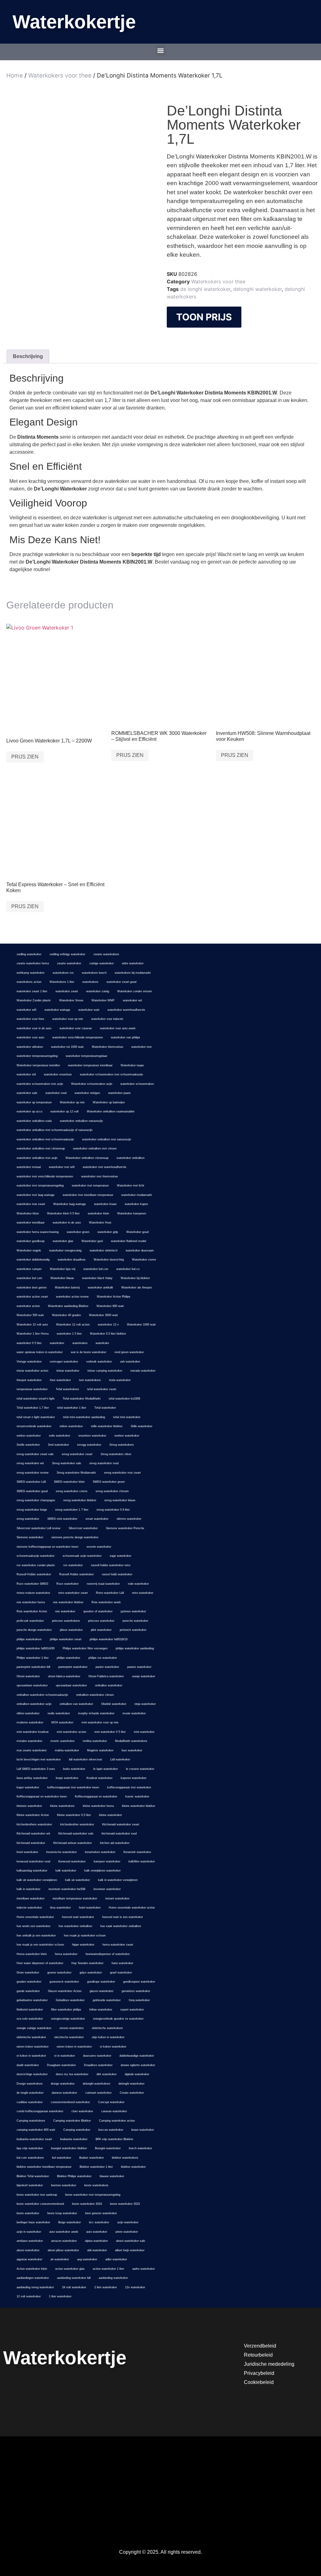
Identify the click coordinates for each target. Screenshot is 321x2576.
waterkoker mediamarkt (137, 1195)
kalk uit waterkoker (78, 1880)
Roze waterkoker (68, 1584)
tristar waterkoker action (32, 1371)
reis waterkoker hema (31, 1602)
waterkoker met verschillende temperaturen (45, 1176)
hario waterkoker (122, 1963)
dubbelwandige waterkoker (137, 2056)
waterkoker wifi (26, 1010)
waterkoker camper (29, 1269)
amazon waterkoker (64, 2241)
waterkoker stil (26, 1074)
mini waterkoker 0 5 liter (110, 1732)
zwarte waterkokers (106, 954)
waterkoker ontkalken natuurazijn (81, 1121)
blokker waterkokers (125, 2158)
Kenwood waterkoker (72, 1861)
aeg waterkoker (87, 2259)
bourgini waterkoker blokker (69, 2148)
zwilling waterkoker (29, 954)
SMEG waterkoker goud (32, 1491)
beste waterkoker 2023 (125, 2204)
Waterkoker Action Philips (114, 1297)
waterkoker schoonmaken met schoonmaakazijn (111, 1074)
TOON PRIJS (204, 317)
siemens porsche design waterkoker (75, 1537)
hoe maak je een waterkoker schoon (40, 1945)
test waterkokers (90, 1380)
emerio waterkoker (72, 2028)
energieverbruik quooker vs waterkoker (118, 2019)
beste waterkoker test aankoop (37, 2195)
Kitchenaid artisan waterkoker (73, 1843)
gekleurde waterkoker (107, 2000)
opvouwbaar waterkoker (71, 1685)
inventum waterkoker (107, 1889)
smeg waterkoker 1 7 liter (72, 1510)
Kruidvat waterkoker (100, 1778)
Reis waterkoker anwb (106, 1602)
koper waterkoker (28, 1787)
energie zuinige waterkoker (34, 2028)
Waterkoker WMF (103, 1000)
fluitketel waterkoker (30, 2010)
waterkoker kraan (105, 1204)
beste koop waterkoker (62, 2213)
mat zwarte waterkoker (32, 1750)
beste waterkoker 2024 (87, 2204)
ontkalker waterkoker (109, 1685)
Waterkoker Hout (100, 1223)
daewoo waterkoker (64, 2093)
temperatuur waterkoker (32, 1389)
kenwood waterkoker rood (33, 1861)
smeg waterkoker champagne (36, 1500)
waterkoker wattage (57, 1010)
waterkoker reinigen (87, 1093)
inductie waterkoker (29, 1908)
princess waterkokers (66, 1621)
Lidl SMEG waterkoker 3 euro (36, 1769)
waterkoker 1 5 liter (69, 1334)
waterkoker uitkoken (30, 1047)
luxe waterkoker (132, 1750)
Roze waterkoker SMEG (32, 1584)
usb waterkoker (130, 1362)
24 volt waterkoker (74, 2287)
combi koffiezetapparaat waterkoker (40, 2111)
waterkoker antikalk (100, 1288)
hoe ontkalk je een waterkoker (36, 1936)
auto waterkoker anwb (64, 2232)
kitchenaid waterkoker (31, 1843)
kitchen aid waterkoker (115, 1843)
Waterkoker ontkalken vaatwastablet (111, 1111)
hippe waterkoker (83, 1945)
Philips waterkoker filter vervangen (85, 1648)
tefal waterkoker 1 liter (72, 1408)
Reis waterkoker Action (32, 1611)
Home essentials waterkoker (35, 1917)
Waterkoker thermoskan (108, 1047)
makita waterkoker (67, 1750)
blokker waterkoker (133, 2167)
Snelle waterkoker (28, 1445)
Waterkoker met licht (131, 1186)
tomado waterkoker (143, 1371)
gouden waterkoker (29, 1982)
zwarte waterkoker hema (33, 963)
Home (15, 75)
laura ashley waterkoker (32, 1778)
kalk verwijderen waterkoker (103, 1871)
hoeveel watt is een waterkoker (123, 1917)
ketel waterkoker (27, 1852)
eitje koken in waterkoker (108, 2037)
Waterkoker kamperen (132, 1213)
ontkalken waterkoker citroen (95, 1695)
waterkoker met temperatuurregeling (40, 1186)
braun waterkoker (143, 2130)
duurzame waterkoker (97, 2056)
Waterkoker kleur (28, 1213)
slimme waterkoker (129, 1519)
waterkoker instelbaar (31, 1223)
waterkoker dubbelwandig (33, 1260)
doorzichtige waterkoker (32, 2074)
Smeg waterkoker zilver (116, 1454)
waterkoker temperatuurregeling (37, 1056)
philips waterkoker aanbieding (135, 1648)
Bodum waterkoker (92, 2158)
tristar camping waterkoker (105, 1371)
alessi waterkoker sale (131, 2241)
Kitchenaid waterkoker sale (76, 1834)
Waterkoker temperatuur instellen (38, 1065)
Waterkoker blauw (62, 1278)
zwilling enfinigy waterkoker (67, 954)
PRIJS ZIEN (25, 757)
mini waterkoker (144, 1732)
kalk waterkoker (66, 1871)
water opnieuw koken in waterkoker (40, 1352)
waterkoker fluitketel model (129, 1241)
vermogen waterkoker (64, 1362)
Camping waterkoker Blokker (72, 2121)
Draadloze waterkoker (98, 2065)
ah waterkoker (60, 2259)
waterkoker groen (78, 1232)
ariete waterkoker (127, 2232)
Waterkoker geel (92, 1241)
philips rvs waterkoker (103, 1658)
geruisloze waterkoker (136, 1991)
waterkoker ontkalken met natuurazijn (107, 1139)
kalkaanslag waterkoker (32, 1871)
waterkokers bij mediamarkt (133, 973)
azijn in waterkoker (29, 2232)
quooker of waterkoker (98, 1611)
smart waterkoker (97, 1519)
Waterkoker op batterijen (109, 1102)
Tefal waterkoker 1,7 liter (33, 1408)
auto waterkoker (97, 2232)
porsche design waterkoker (34, 1630)
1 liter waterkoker (60, 2296)
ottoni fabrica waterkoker (64, 1676)
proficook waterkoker (30, 1621)
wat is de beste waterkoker (89, 1352)
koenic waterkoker (137, 1797)
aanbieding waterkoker (113, 2278)
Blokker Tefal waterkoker (33, 2176)
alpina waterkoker (96, 2241)
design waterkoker (63, 2084)
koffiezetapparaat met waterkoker (129, 1787)
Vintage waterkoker (29, 1362)
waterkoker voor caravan (76, 1028)
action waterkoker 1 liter (108, 2269)
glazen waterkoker (102, 1991)
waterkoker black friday (97, 1278)
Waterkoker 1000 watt (141, 1325)
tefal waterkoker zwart (102, 1389)
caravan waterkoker (114, 2111)
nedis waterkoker (59, 1713)
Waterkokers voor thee (60, 75)
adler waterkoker (116, 2259)
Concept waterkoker (111, 2102)
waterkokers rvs (63, 973)
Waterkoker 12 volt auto (32, 1325)
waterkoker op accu (29, 1111)
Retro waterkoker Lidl (110, 1593)
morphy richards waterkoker (96, 1713)
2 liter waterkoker (106, 2287)
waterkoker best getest (32, 1288)
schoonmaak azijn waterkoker (82, 1556)
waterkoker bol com (29, 1278)
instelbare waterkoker (31, 1899)
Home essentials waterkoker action (132, 1908)
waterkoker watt (89, 1010)
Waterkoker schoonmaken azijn (92, 1084)
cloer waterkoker (82, 2111)
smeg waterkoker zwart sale (35, 1454)
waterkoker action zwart (32, 1297)
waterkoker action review (72, 1297)
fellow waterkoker (101, 2010)
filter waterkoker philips (66, 2010)
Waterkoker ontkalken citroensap (87, 1158)
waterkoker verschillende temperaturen (78, 1037)
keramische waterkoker (62, 1852)
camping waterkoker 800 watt (36, 2130)
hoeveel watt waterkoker (78, 1917)
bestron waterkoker (64, 2185)
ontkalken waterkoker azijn (34, 1704)
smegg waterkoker (89, 1445)
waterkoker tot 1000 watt (67, 1047)
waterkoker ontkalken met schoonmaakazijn (45, 1139)
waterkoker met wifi (62, 1167)
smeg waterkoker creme (72, 1491)
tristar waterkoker (68, 1371)
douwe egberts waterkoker (138, 2065)
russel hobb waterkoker (117, 1574)
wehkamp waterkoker (31, 973)
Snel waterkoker (58, 1445)
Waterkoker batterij (67, 1288)
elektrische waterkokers (107, 2028)
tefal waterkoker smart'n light (36, 1399)
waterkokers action (29, 982)
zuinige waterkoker (102, 963)
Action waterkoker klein (32, 2269)
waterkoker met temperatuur (90, 1186)
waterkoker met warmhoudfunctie (105, 1167)
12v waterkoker (135, 2287)
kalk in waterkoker (29, 1889)
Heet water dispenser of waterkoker (40, 1963)
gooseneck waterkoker (64, 1982)
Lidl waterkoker (120, 1759)
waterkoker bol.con (96, 1269)
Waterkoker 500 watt (30, 1315)
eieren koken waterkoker (33, 2047)
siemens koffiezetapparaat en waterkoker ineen (47, 1547)
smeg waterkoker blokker (80, 1500)
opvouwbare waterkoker (32, 1685)
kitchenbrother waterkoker (77, 1824)
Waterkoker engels (29, 1251)
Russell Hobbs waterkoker (34, 1574)
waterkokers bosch (94, 973)
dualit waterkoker (28, 2065)
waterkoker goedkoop (31, 1241)
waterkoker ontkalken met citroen (95, 1149)
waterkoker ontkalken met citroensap (41, 1149)
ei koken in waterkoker (31, 2056)
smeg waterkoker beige (32, 1510)
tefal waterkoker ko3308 (124, 1399)
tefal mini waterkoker (127, 1417)
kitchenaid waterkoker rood (119, 1834)
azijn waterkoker (128, 2222)
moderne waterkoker (30, 1722)
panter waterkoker (107, 1667)
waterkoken (80, 1343)
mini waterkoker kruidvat (33, 1732)
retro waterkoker (143, 1593)
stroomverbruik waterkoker (34, 1426)
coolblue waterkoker (30, 2102)
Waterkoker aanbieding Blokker (68, 1306)
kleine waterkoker (111, 1815)
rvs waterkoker (73, 1565)
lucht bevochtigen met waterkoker (39, 1759)
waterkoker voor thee (30, 1019)
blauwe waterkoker (112, 2176)
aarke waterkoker (144, 2269)
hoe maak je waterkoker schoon (85, 1936)
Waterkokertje (74, 22)
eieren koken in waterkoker (74, 2047)
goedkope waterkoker (101, 1982)
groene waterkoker (59, 1973)
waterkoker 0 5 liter (29, 1343)
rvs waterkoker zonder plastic (36, 1565)
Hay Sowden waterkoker (87, 1963)
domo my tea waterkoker (72, 2074)
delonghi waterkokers (97, 2084)
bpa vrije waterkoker (30, 2148)
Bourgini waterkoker (108, 2148)
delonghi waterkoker (258, 289)
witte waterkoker (133, 963)
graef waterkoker (121, 1973)
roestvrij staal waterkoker (103, 1584)
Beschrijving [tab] (28, 356)
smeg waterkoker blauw (120, 1500)
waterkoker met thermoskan (100, 1176)
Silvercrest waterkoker (83, 1528)
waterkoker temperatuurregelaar (87, 1056)
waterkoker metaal (29, 1167)
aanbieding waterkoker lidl (74, 2278)
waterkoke (102, 1343)
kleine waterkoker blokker (139, 1806)
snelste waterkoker (127, 1436)
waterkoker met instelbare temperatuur (88, 1195)
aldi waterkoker (97, 2250)
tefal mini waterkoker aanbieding (84, 1417)
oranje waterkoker (144, 1676)
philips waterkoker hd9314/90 (36, 1648)
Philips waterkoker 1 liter (33, 1658)
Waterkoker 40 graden (66, 1315)
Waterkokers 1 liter (62, 982)
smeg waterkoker (28, 1519)
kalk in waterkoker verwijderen (118, 1880)
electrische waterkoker (69, 2037)
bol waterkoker (62, 2158)
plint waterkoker (101, 1630)
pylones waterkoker (133, 1611)
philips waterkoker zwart (66, 1639)
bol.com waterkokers (30, 2158)
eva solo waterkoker (30, 2019)
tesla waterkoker (120, 1380)
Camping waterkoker (77, 2130)
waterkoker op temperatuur (34, 1102)
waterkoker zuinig (98, 991)
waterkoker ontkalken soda (34, 1121)
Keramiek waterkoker (137, 1852)
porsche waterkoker (135, 1621)
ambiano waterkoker (30, 2241)
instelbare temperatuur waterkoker (75, 1899)
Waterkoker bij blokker (135, 1278)
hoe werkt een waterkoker (34, 1926)
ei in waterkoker (65, 2056)
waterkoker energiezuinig (65, 1251)
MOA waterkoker (62, 1722)
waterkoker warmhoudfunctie (126, 1010)
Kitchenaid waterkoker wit (33, 1834)
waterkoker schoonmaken (137, 1084)
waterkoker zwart (67, 991)
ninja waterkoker (145, 1704)
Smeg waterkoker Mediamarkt (76, 1473)
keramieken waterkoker (100, 1852)
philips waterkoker (68, 1658)
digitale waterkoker (137, 2074)
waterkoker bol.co (128, 1269)
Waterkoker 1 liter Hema (33, 1334)
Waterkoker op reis (72, 1102)
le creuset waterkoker (140, 1769)
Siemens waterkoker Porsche (125, 1528)
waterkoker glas (63, 1241)
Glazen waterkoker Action (65, 1991)
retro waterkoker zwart (73, 1593)
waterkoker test (142, 1047)
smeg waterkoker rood (104, 1463)
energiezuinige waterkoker (68, 2019)
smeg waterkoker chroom (112, 1491)
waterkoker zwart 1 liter (32, 991)
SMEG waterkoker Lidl (31, 1482)
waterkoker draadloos (72, 1260)
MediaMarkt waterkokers (131, 1741)
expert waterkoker (132, 2010)
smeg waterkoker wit (30, 1463)
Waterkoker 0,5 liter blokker (108, 1334)
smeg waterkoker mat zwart (122, 1473)
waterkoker (57, 1343)
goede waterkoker (28, 1991)
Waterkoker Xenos (71, 1000)
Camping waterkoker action (117, 2121)
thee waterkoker (60, 1380)
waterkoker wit (132, 1000)
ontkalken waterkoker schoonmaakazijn (42, 1695)
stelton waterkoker (29, 1436)
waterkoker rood (56, 1093)
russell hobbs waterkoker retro (111, 1565)
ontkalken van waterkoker (76, 1704)
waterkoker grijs (108, 1232)
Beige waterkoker (70, 2222)
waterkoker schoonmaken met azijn (40, 1084)
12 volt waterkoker (29, 2296)
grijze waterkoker (91, 1973)
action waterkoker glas (70, 2269)
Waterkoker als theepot (137, 1288)
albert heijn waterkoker (130, 2250)
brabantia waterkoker (74, 2139)
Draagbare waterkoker (61, 2065)
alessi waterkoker (28, 2250)
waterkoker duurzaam (140, 1251)
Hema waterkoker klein (32, 1954)
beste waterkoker (28, 2213)
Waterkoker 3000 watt (103, 1315)
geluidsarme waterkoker (32, 2000)
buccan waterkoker (111, 2130)
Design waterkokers (30, 2084)
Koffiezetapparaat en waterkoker (96, 1797)
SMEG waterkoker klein (69, 1482)
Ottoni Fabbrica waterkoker (106, 1676)
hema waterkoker (66, 1954)
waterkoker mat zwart (31, 1204)
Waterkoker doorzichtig (109, 1260)
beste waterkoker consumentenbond (40, 2204)
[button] (161, 50)
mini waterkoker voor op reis (100, 1722)
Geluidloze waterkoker (70, 2000)
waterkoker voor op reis (68, 1019)
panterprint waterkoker (73, 1667)
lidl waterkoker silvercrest (86, 1759)
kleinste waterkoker (29, 1806)
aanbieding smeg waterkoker (35, 2287)
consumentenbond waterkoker (70, 2102)
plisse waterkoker (71, 1630)
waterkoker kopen (136, 1204)
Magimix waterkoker (100, 1750)
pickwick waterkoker (133, 1630)
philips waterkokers (29, 1639)
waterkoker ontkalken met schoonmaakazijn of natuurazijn (55, 1130)
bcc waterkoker (99, 2222)
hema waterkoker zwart (118, 1945)
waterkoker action (28, 1306)
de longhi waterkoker (205, 289)
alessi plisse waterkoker (63, 2250)
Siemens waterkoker (30, 1537)
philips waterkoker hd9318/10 (109, 1639)
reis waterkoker (65, 1611)
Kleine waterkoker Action (33, 1815)
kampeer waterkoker (107, 1861)
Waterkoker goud (137, 1232)
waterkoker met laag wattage (36, 1195)
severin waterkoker (99, 1547)
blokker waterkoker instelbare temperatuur (44, 2167)
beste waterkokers (96, 2185)
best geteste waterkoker (101, 2213)
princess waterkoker (101, 1621)
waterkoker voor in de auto (34, 1028)
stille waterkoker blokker (107, 1426)
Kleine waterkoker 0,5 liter (74, 1815)
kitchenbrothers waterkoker (34, 1824)
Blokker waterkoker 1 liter (96, 2167)
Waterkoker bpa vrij (63, 1269)
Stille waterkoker (142, 1426)
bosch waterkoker (140, 2148)
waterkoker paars (119, 1093)
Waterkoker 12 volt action (73, 1325)
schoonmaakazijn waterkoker (36, 1556)
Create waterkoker (132, 2093)
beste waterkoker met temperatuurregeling (93, 2195)
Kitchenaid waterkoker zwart (121, 1824)
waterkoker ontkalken (131, 1158)
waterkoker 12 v (108, 1325)
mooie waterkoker (134, 1713)
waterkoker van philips (126, 1037)
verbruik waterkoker (99, 1362)
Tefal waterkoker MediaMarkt (82, 1399)
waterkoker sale (27, 1093)
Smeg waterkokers (122, 1445)
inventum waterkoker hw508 (67, 1889)
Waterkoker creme (144, 1260)
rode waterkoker (138, 1584)
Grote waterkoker (28, 1973)
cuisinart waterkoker (98, 2093)
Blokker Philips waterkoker (74, 2176)
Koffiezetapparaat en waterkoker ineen (42, 1797)
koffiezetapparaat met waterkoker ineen (73, 1787)
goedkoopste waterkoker (139, 1982)
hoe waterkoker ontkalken (75, 1926)
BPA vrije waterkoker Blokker (114, 2139)
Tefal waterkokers (67, 1389)
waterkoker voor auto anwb (118, 1028)
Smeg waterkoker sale (67, 1463)
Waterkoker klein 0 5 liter (63, 1213)
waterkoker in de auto (67, 1223)
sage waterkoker (121, 1556)
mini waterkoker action (71, 1732)
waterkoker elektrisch (104, 1251)
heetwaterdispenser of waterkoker (108, 1954)
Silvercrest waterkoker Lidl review (39, 1528)
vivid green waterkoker (129, 1352)
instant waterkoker (117, 1899)
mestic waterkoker (63, 1741)
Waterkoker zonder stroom (135, 991)
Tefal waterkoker (105, 1408)
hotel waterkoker (90, 1908)
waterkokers (90, 982)
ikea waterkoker (61, 1908)
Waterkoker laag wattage (70, 1204)
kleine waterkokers (62, 1806)
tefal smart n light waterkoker (36, 1417)
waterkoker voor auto (30, 1037)
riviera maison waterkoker (33, 1593)
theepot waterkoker (29, 1380)
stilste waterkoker (71, 1426)
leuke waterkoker (74, 1769)
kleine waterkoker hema (98, 1806)
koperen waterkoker (134, 1778)
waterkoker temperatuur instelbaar (90, 1065)
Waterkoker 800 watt (110, 1306)
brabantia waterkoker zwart (34, 2139)
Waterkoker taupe (132, 1065)
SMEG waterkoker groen (109, 1482)
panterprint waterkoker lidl (33, 1667)
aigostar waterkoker (29, 2259)
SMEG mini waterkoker (62, 1519)
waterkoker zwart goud (121, 982)
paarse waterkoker (139, 1667)
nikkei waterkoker (28, 1713)
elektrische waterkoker (31, 2037)
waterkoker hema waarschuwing (38, 1232)
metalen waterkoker (29, 1741)
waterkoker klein (98, 1213)
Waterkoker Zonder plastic (34, 1000)
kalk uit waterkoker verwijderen (37, 1880)
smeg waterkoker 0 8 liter (113, 1510)
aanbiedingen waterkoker (33, 2278)
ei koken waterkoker (113, 2047)
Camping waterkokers (31, 2121)
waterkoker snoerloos (58, 1074)
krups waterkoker (67, 1778)
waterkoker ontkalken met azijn (37, 1158)
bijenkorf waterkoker (30, 2185)
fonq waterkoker (139, 2000)
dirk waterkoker (107, 2074)
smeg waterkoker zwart (77, 1454)
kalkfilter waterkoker (142, 1861)
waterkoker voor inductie (107, 1019)
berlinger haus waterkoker (33, 2222)
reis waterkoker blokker (68, 1602)
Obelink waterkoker (114, 1704)
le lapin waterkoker (106, 1769)
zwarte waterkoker (69, 963)
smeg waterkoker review (33, 1473)
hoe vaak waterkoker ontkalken (121, 1926)
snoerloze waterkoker (92, 1436)
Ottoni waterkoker (28, 1676)
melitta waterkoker (95, 1741)
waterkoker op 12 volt (65, 1111)
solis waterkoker (60, 1436)
